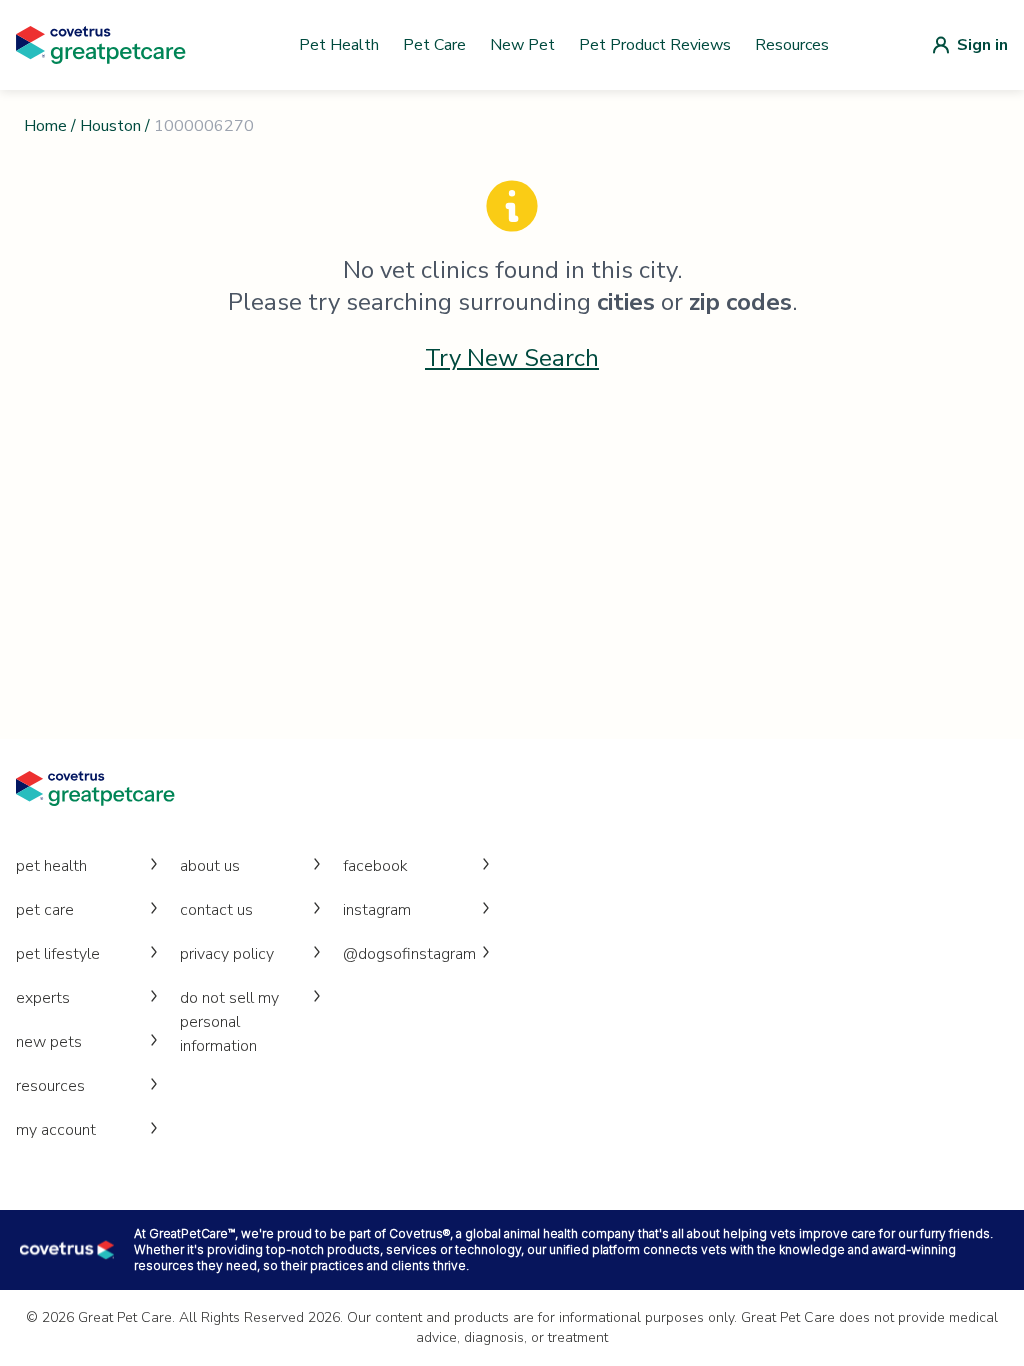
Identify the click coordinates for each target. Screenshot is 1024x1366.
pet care (45, 910)
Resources (792, 45)
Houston (110, 126)
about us (210, 866)
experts (43, 998)
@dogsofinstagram (409, 954)
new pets (49, 1042)
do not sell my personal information (229, 1022)
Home (45, 126)
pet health (51, 866)
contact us (216, 910)
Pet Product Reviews (655, 45)
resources (50, 1086)
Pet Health (339, 45)
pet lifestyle (58, 954)
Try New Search (512, 358)
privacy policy (227, 954)
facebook (375, 866)
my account (56, 1130)
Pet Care (434, 45)
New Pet (522, 45)
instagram (377, 910)
